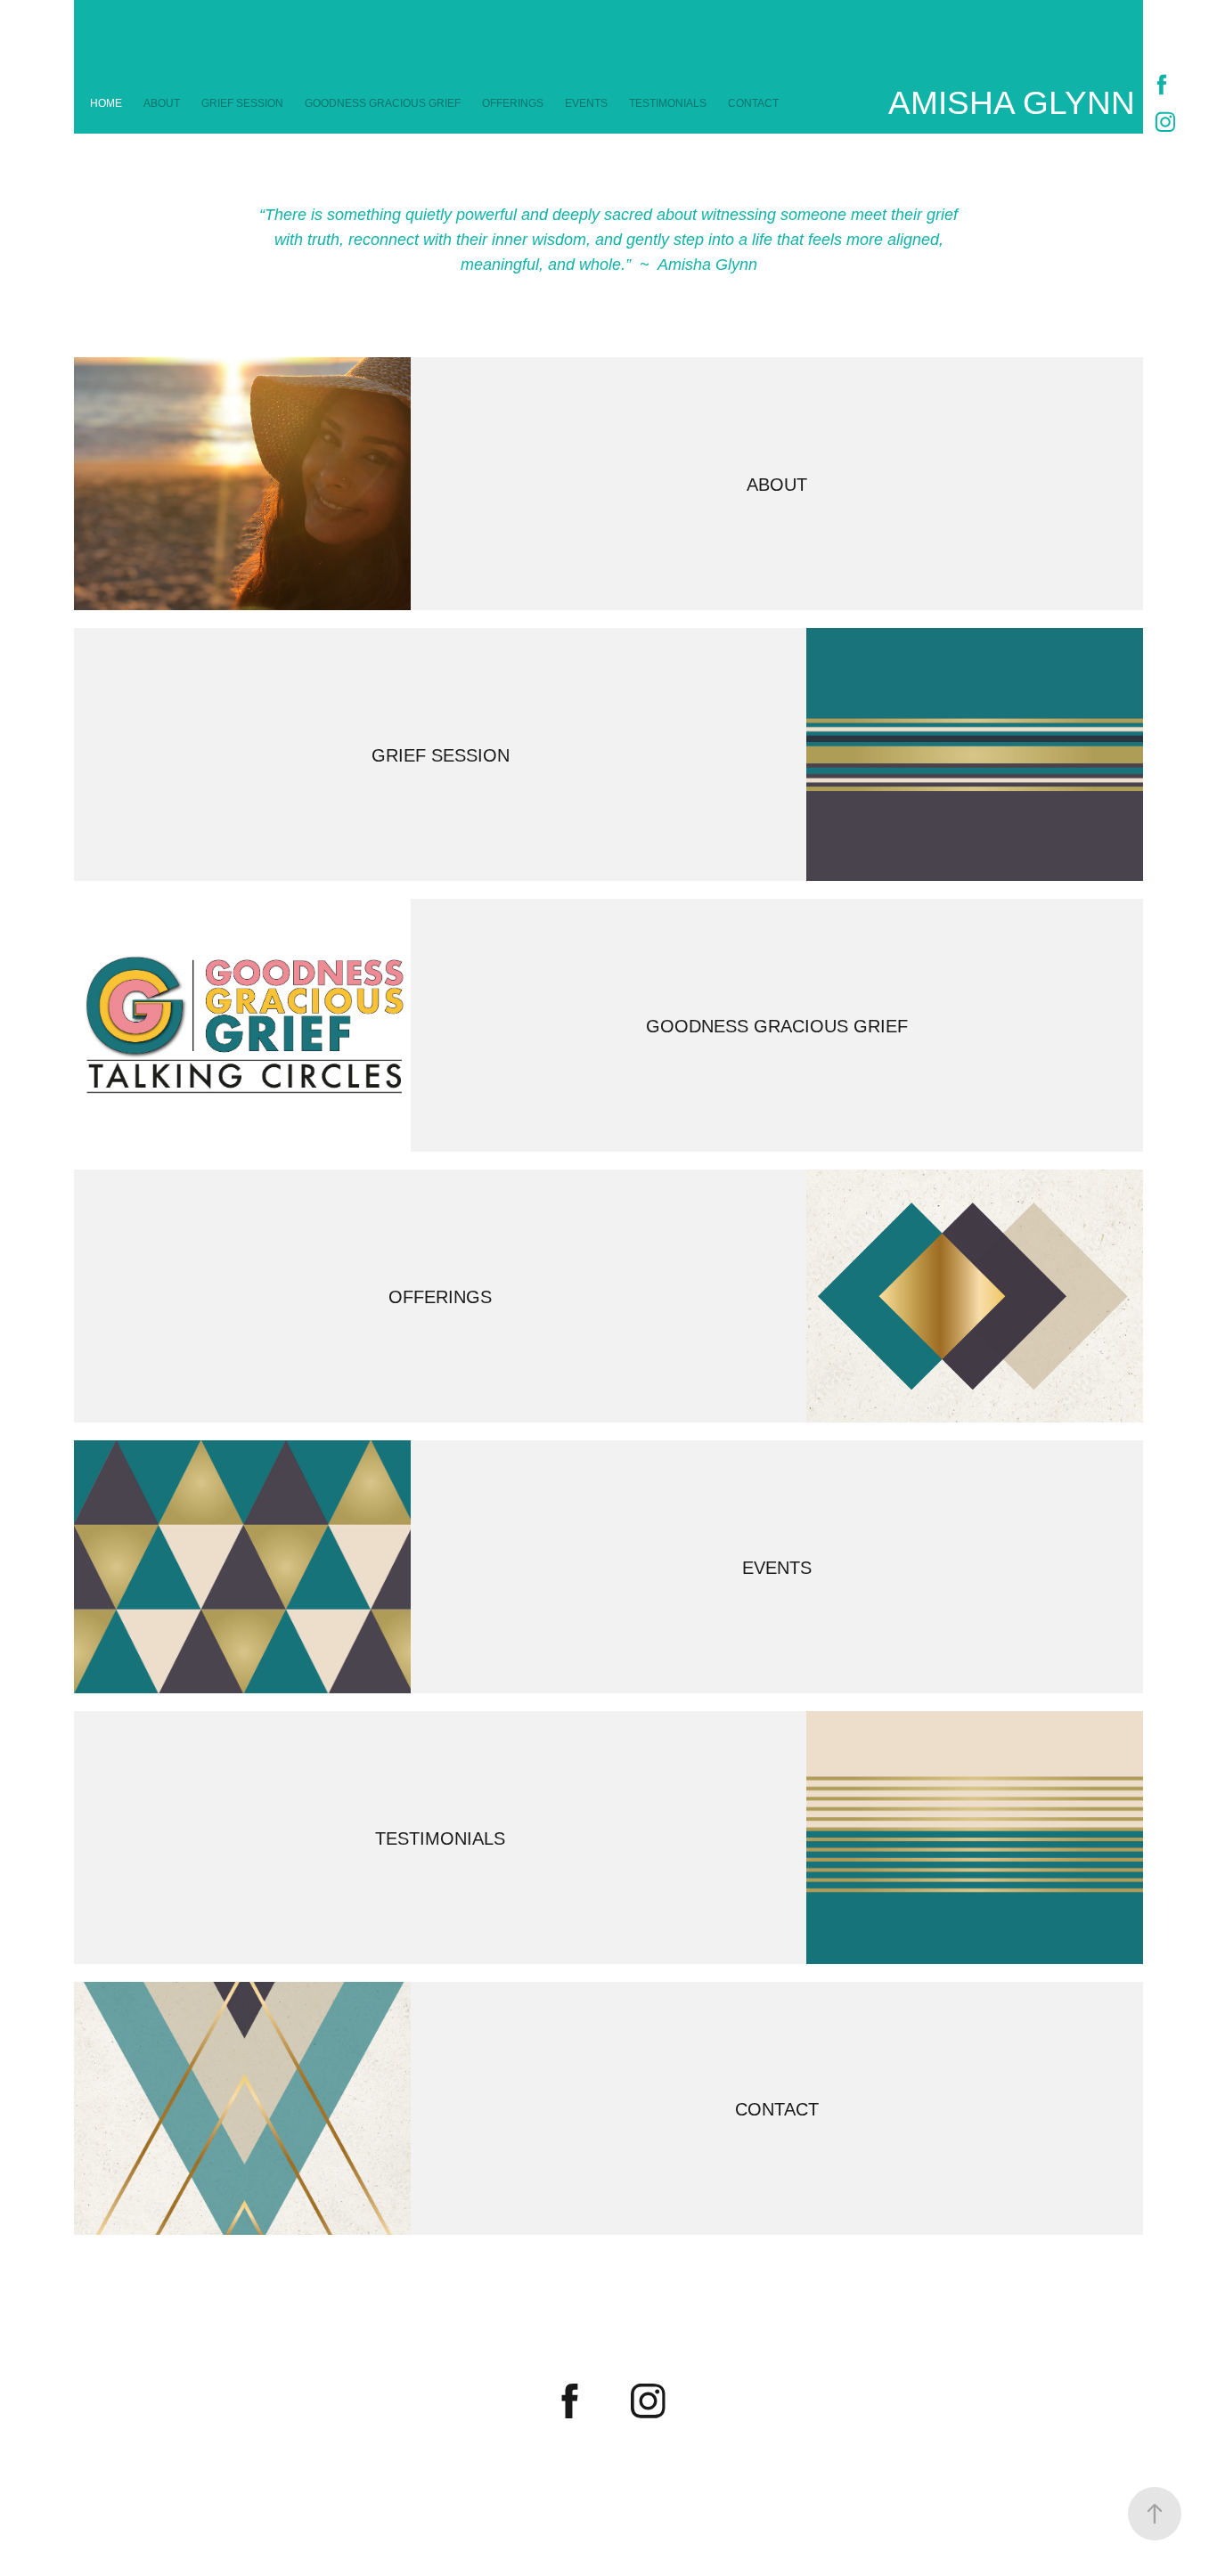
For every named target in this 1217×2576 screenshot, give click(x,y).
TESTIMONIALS (668, 103)
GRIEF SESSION (242, 103)
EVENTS (586, 103)
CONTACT (753, 103)
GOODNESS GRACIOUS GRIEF (383, 103)
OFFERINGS (513, 103)
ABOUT (162, 103)
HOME (106, 103)
